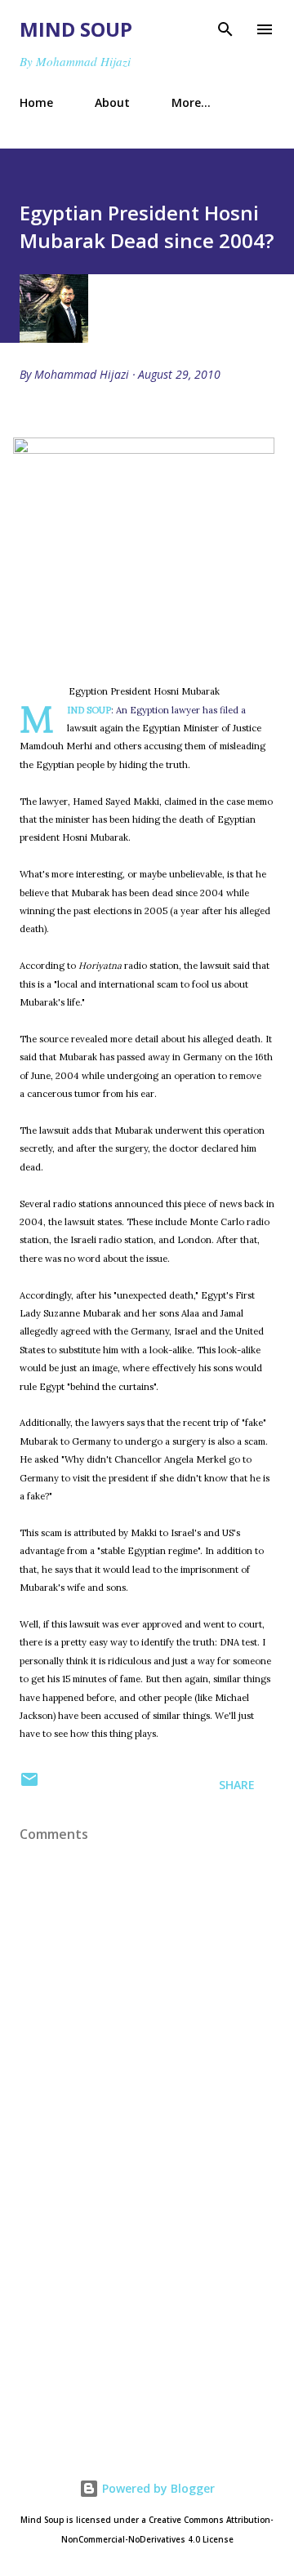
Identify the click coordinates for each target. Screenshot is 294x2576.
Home (36, 102)
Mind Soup (76, 29)
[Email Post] (29, 1785)
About (112, 102)
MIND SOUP (89, 710)
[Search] (225, 29)
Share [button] (237, 1785)
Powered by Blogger (157, 2488)
